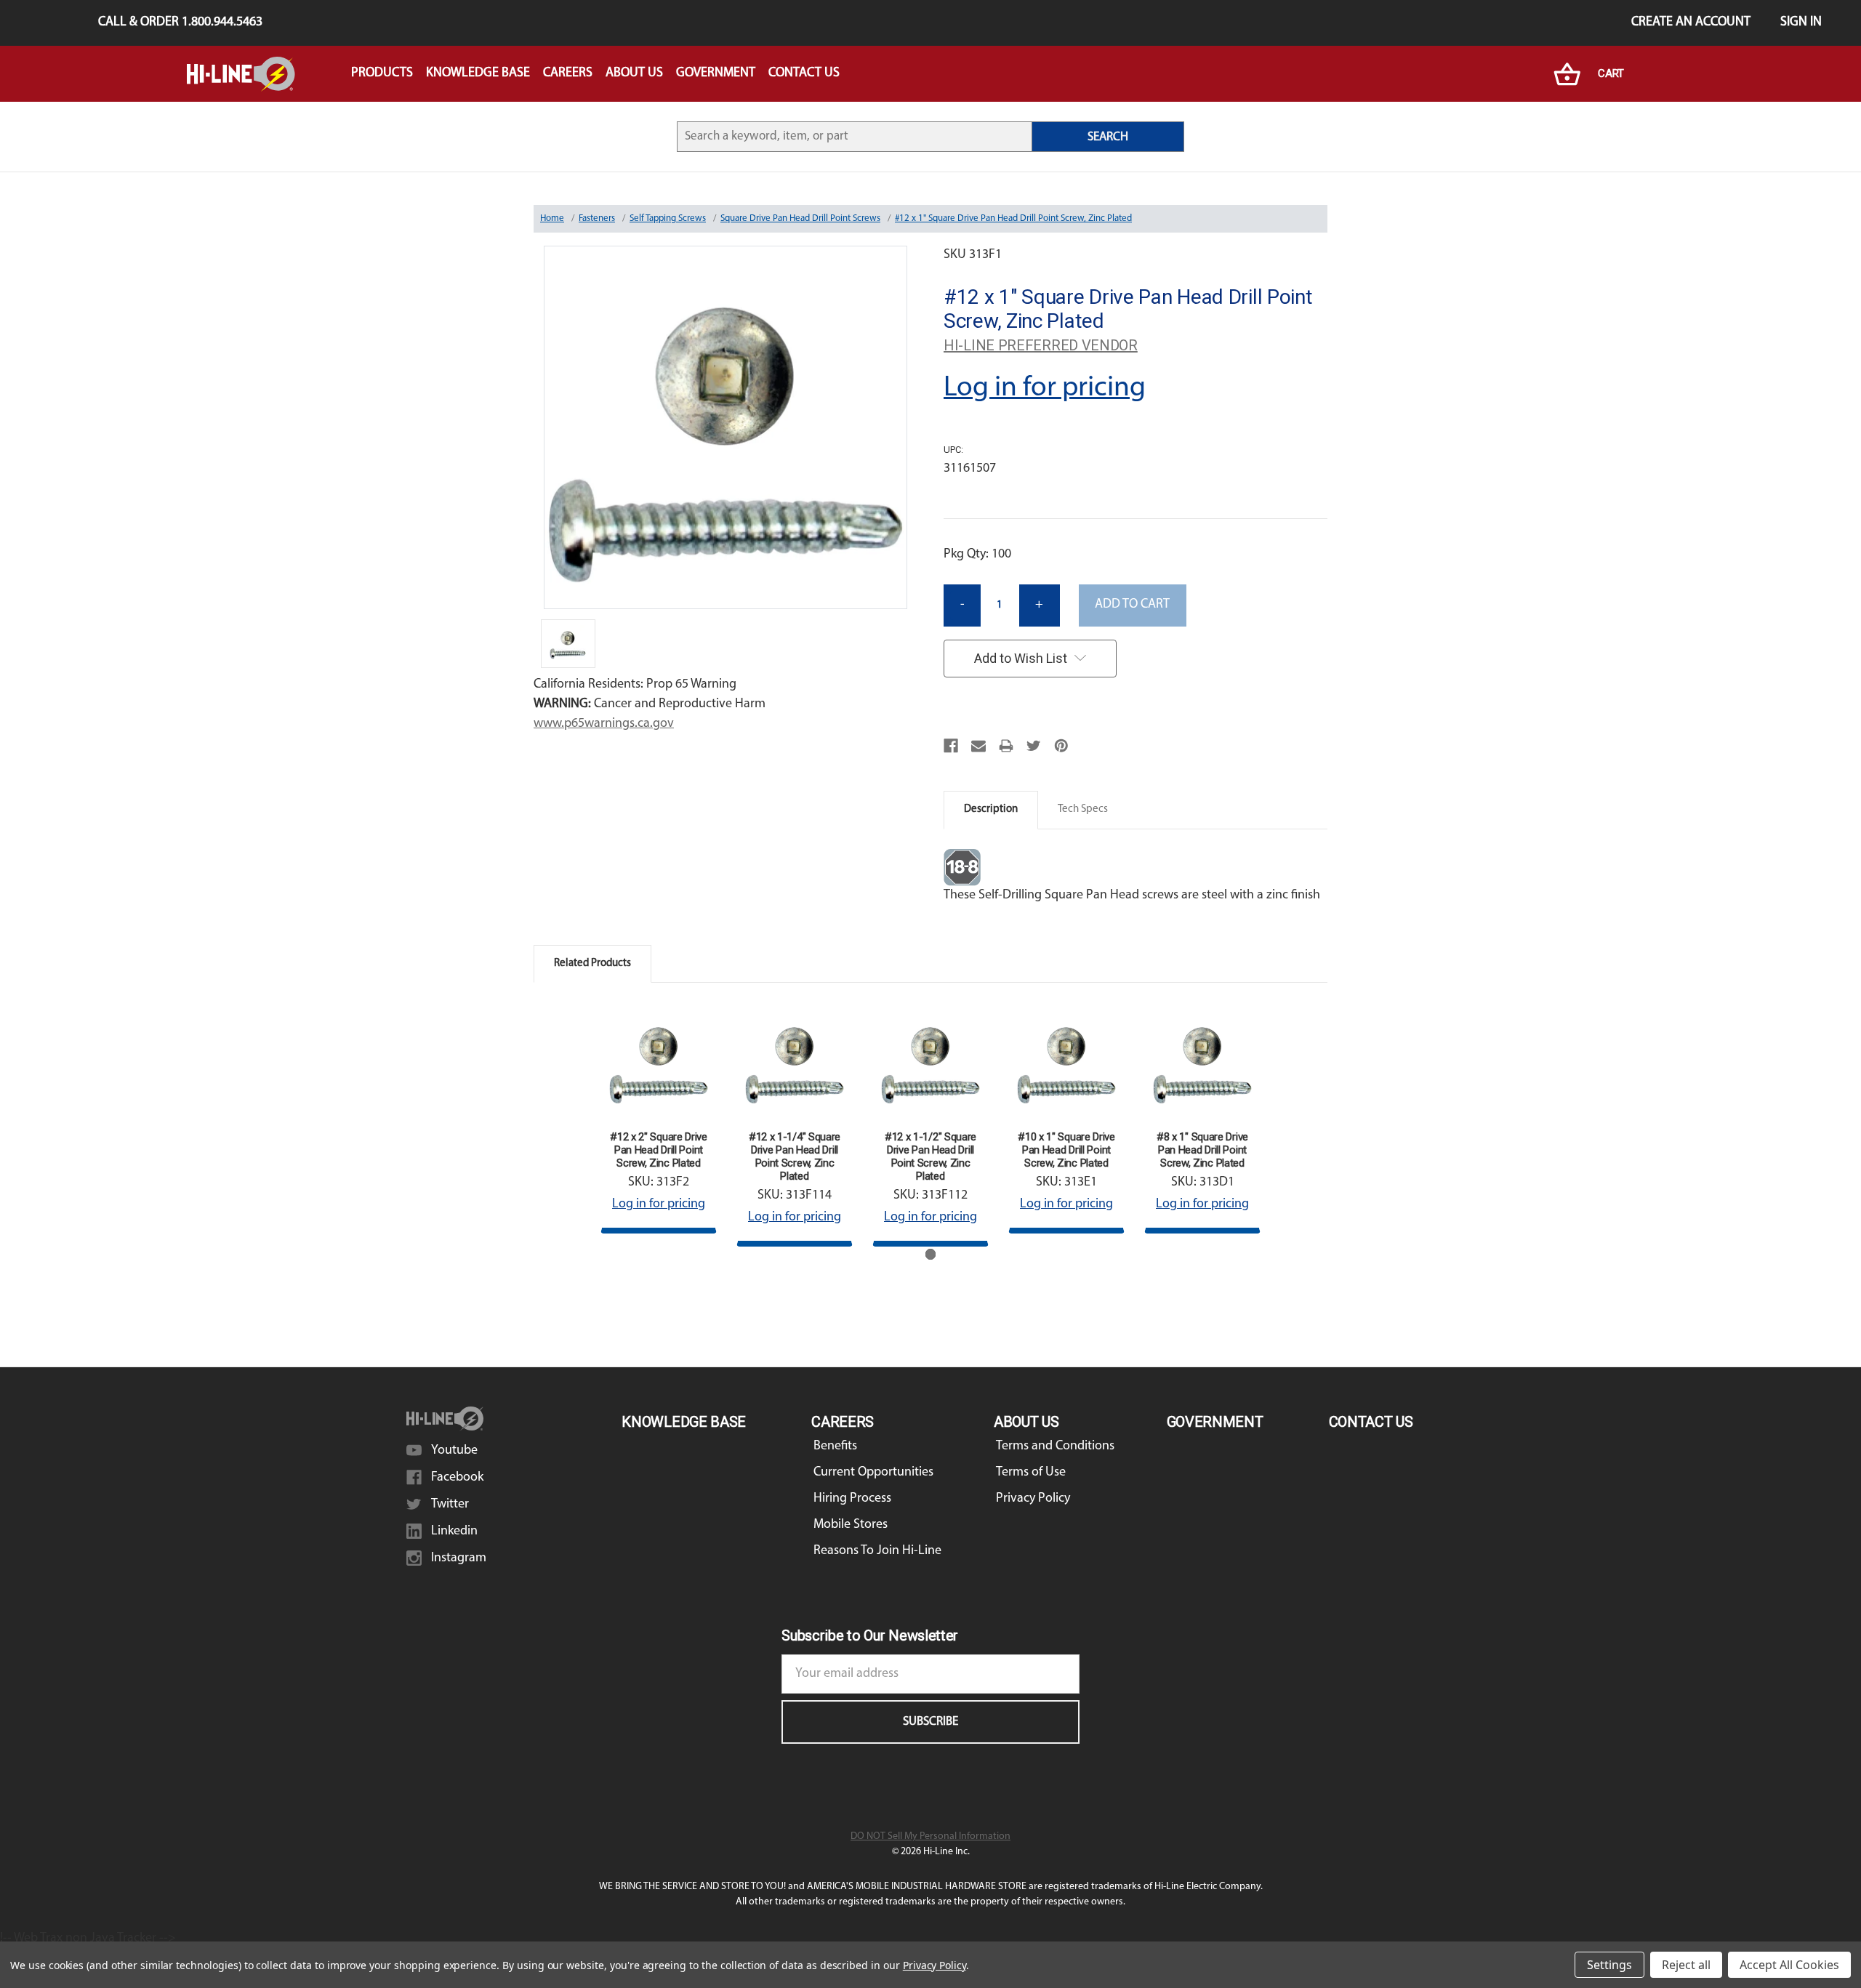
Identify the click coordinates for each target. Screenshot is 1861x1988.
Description (991, 809)
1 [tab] (931, 1254)
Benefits (835, 1446)
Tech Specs (1083, 809)
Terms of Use (1031, 1473)
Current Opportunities (873, 1473)
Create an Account (1691, 23)
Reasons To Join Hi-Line (877, 1551)
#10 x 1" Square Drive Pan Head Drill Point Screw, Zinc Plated (1066, 1150)
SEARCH (1108, 137)
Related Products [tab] (592, 963)
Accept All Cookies (1789, 1965)
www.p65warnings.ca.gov (604, 724)
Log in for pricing (1045, 388)
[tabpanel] (659, 1118)
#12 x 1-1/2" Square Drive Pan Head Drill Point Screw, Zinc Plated (930, 1156)
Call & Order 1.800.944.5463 (180, 23)
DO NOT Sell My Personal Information (930, 1836)
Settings (1609, 1965)
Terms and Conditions (1055, 1446)
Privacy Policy (1033, 1499)
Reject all (1686, 1965)
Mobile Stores (851, 1525)
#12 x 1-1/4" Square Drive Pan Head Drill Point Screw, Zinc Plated (795, 1156)
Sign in (1801, 23)
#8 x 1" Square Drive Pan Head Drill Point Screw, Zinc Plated (1202, 1150)
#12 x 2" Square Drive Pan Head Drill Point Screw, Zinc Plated (659, 1150)
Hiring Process (852, 1499)
